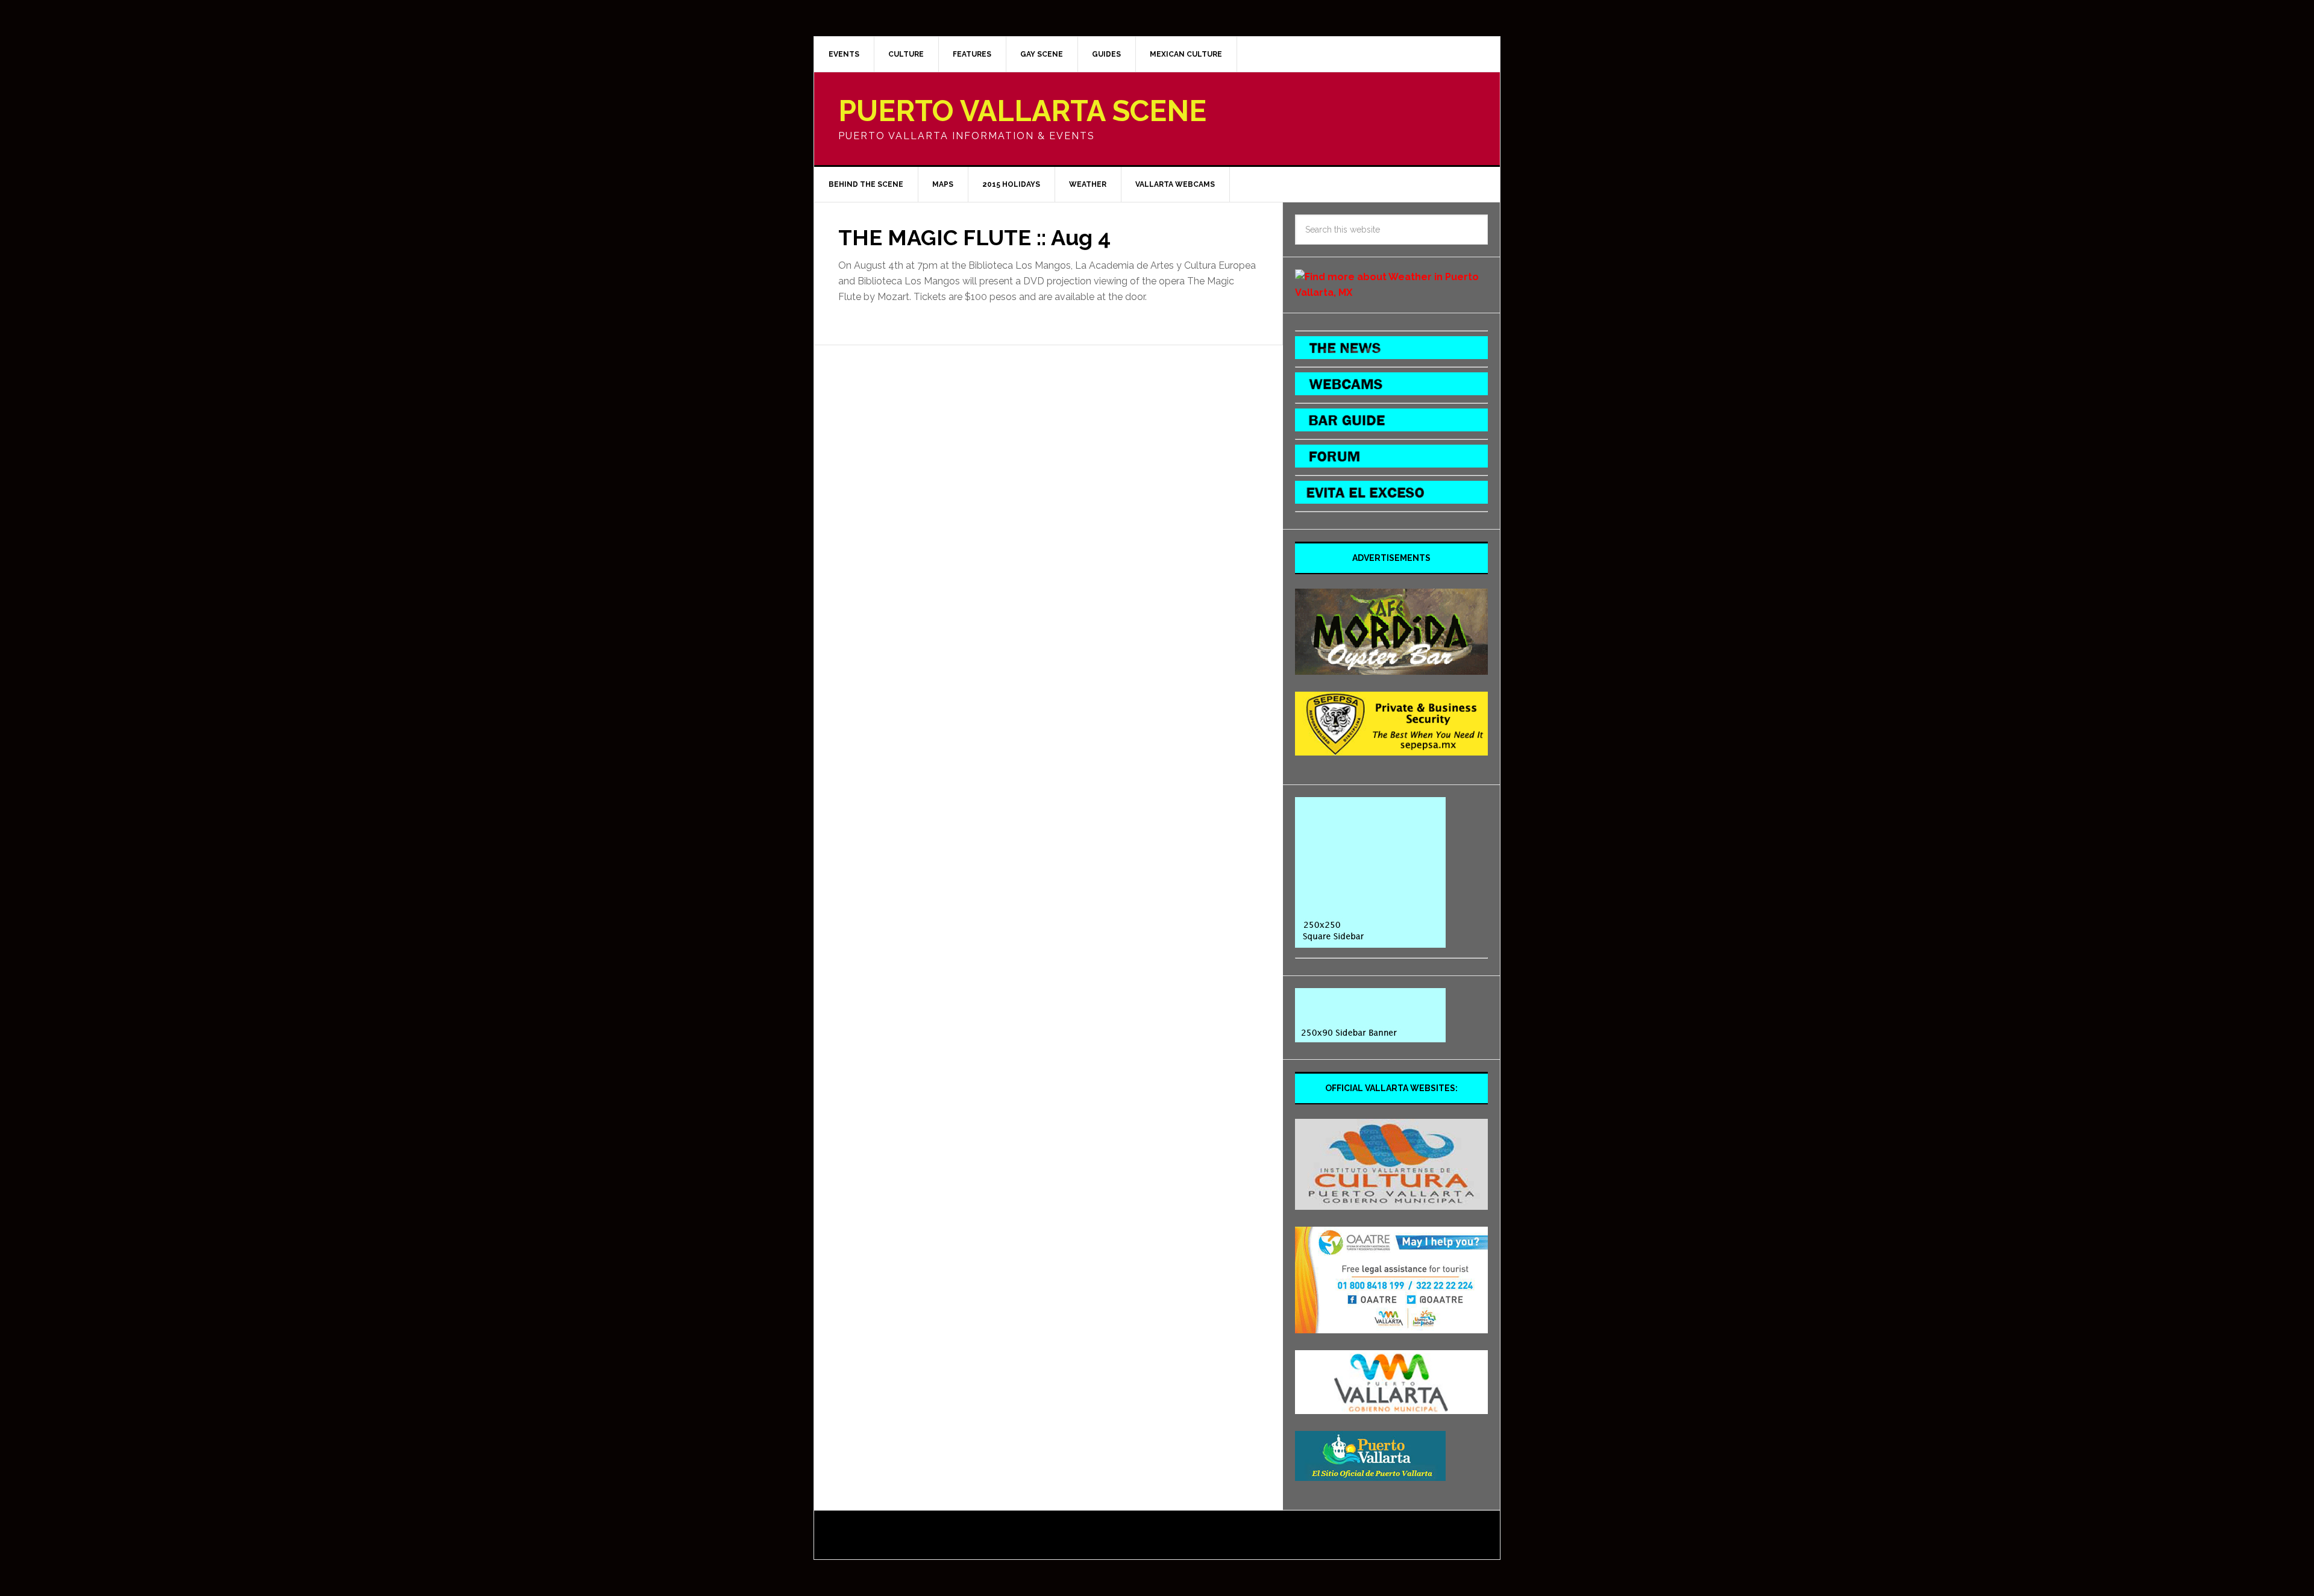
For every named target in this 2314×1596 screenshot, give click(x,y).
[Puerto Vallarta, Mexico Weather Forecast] (1391, 293)
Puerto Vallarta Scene (1022, 111)
